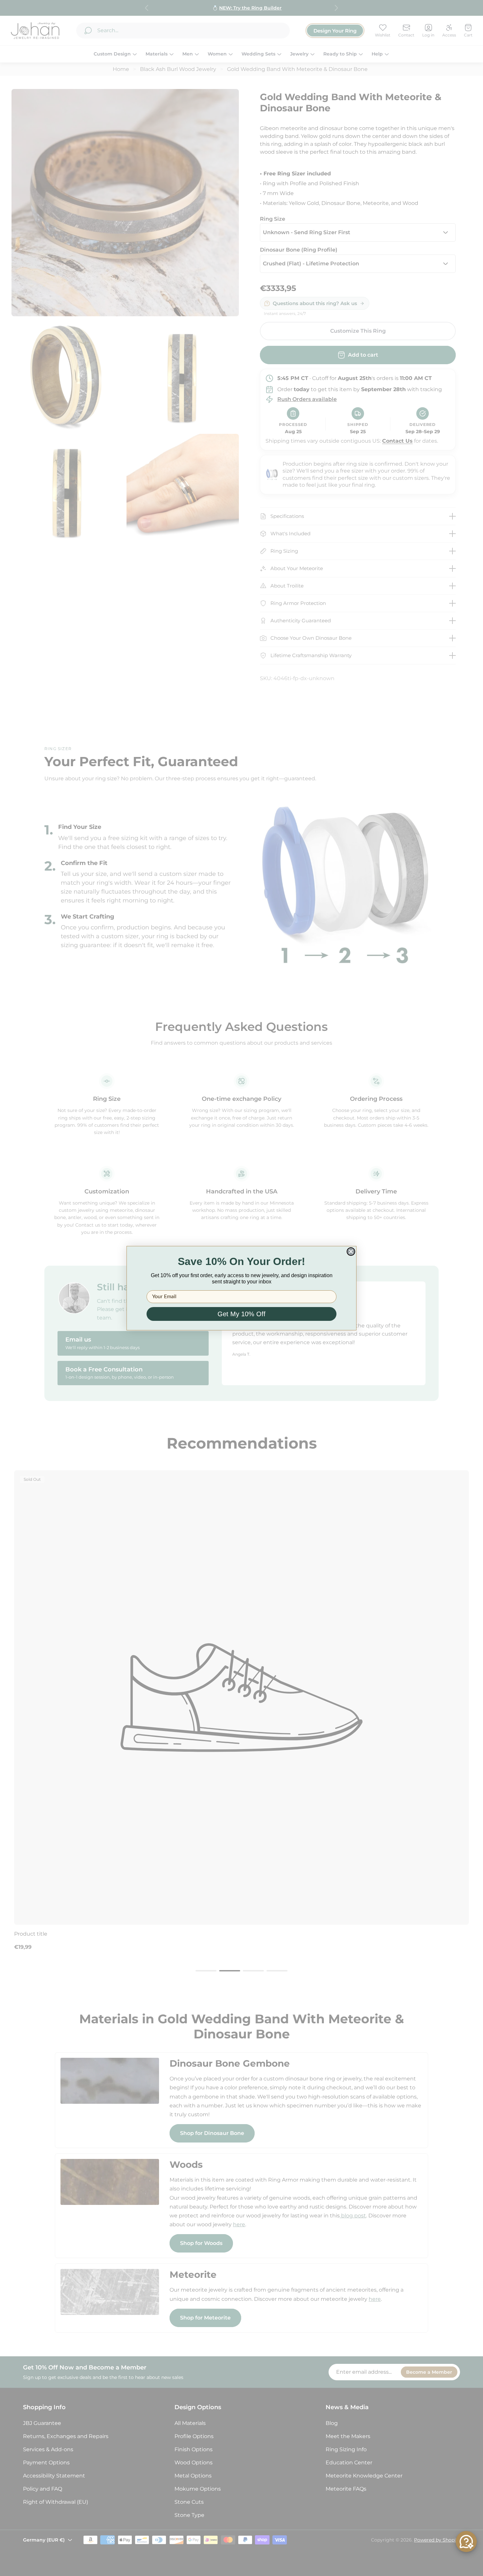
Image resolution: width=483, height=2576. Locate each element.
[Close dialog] (351, 1252)
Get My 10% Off (241, 1314)
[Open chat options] (466, 2542)
